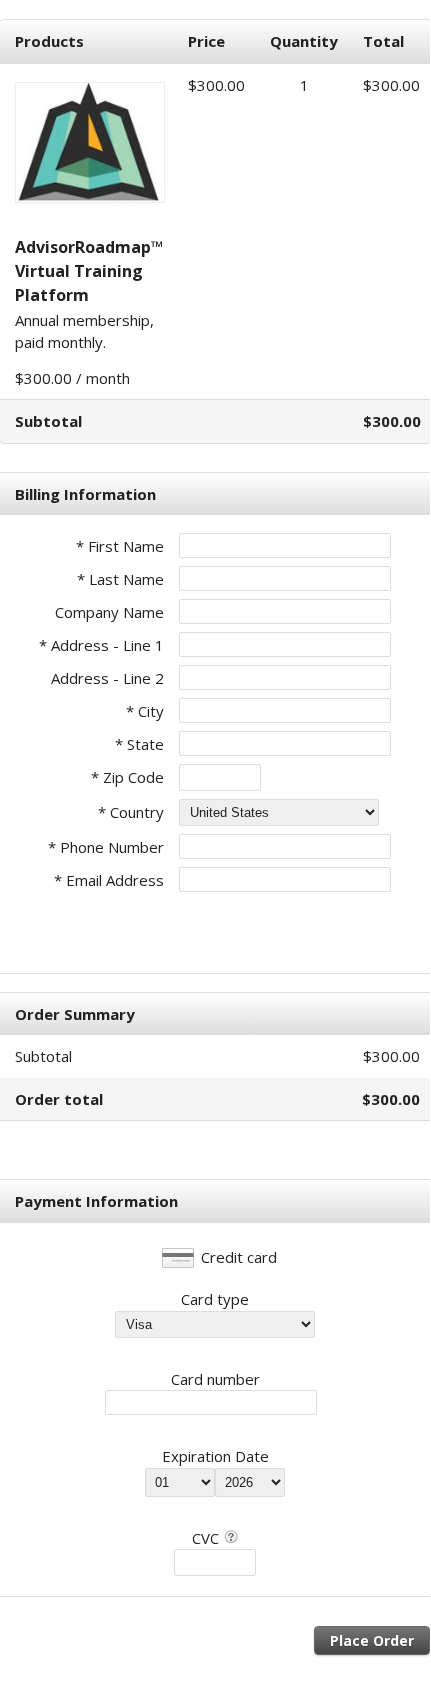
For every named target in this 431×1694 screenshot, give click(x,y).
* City (145, 711)
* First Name (120, 546)
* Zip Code (127, 777)
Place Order (372, 1640)
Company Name (109, 612)
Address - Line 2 (107, 678)
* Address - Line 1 (101, 645)
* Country (131, 812)
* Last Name (120, 579)
